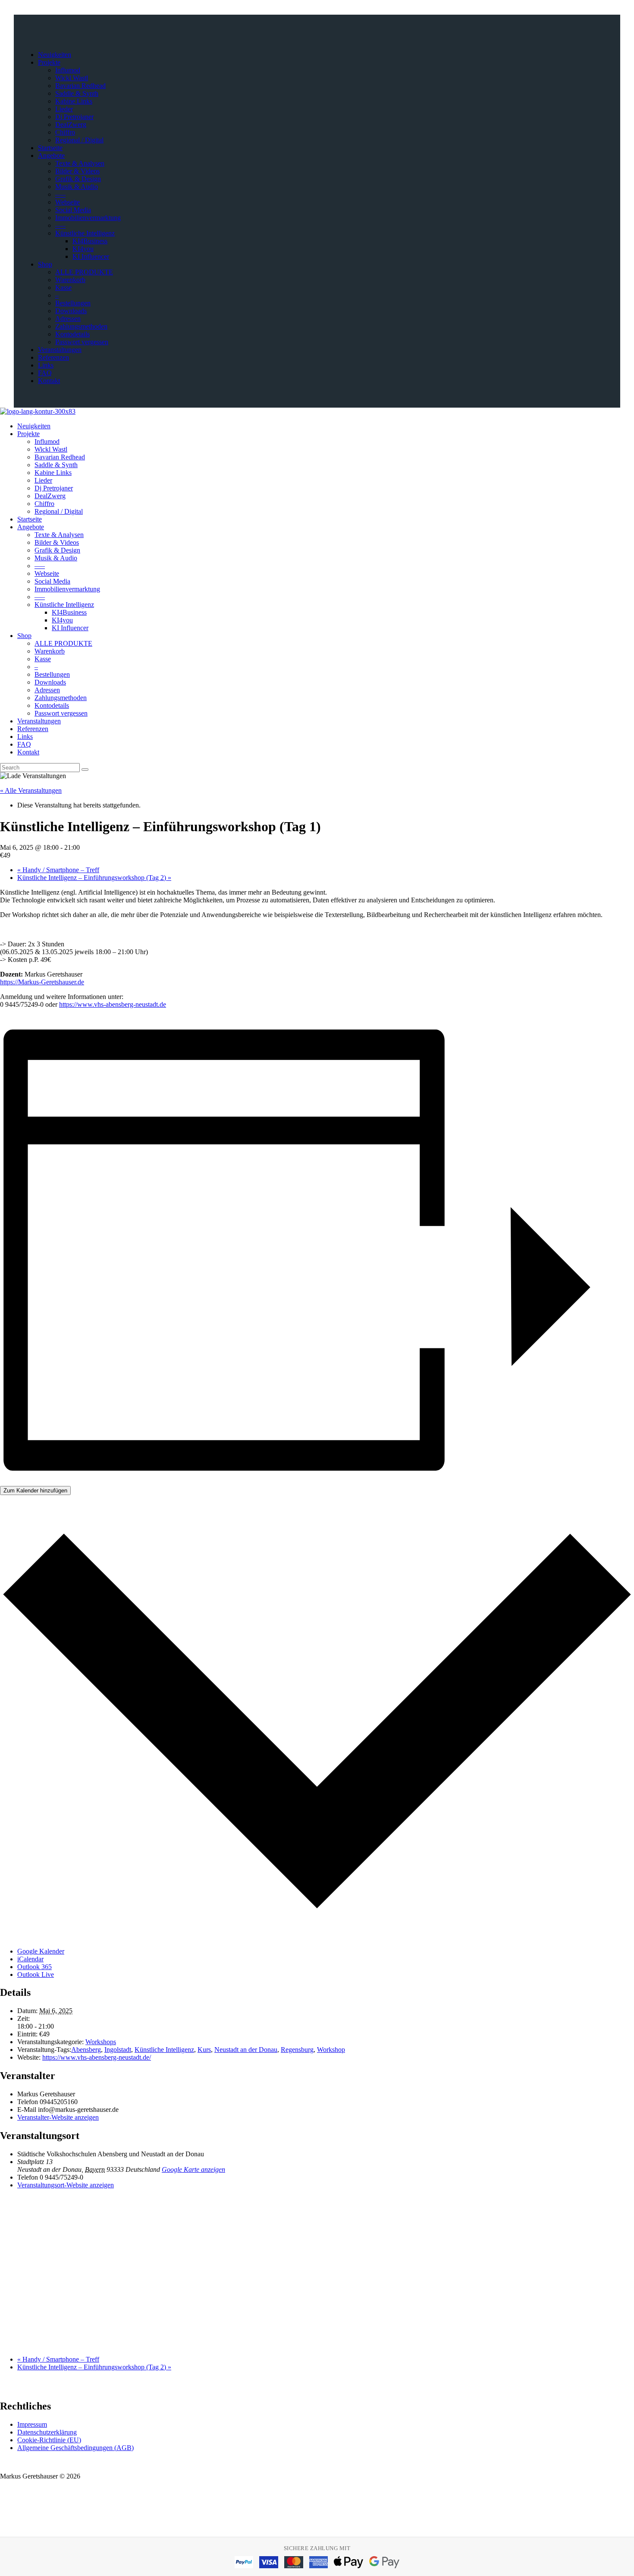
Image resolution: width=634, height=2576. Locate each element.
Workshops (101, 2042)
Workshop (331, 2050)
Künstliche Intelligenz (164, 2050)
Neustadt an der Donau (246, 2050)
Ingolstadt (118, 2050)
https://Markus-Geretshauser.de (42, 982)
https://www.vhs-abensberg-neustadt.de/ (97, 2057)
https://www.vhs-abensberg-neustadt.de (113, 1004)
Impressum (32, 2424)
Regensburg (297, 2050)
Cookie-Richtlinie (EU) (49, 2440)
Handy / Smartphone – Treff (58, 870)
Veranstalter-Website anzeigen (58, 2117)
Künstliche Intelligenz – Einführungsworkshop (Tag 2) (94, 878)
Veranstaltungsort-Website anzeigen (66, 2185)
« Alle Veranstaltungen (31, 790)
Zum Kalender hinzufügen (35, 1491)
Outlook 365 (35, 1967)
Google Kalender (41, 1951)
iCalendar (30, 1959)
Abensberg (86, 2050)
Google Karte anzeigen (193, 2169)
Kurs (204, 2050)
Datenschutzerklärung (47, 2432)
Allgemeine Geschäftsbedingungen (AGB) (75, 2448)
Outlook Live (36, 1974)
